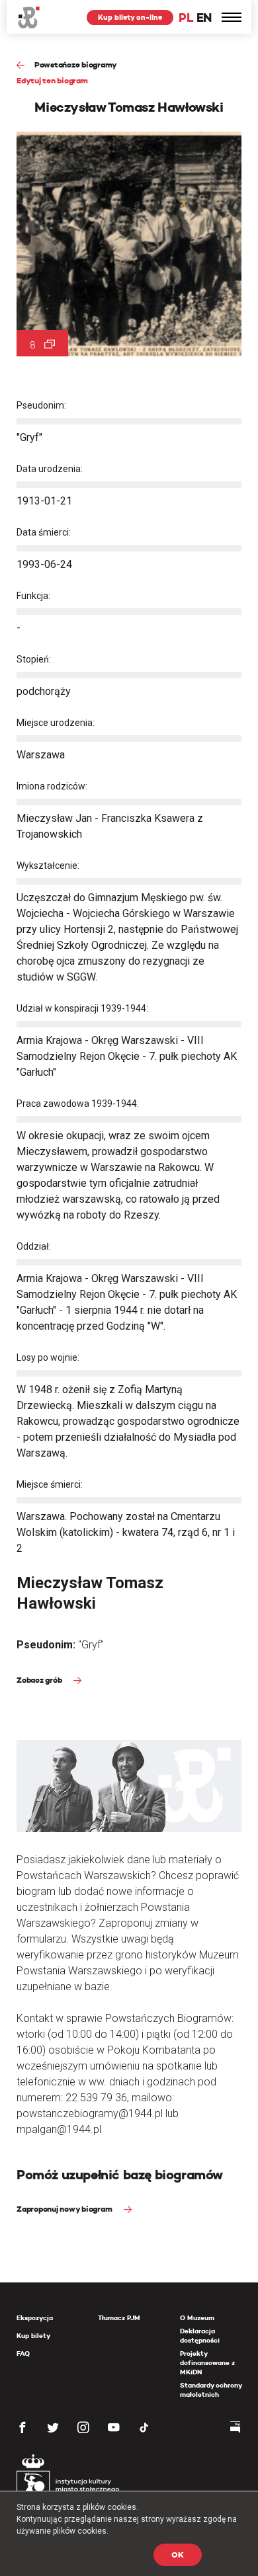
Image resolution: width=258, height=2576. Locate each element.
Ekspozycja (35, 2318)
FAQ (23, 2354)
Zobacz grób (40, 1680)
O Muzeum (197, 2318)
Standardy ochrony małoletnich (211, 2390)
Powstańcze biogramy (76, 64)
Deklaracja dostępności (200, 2336)
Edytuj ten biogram (52, 80)
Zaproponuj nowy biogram (65, 2209)
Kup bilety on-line (130, 17)
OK (178, 2555)
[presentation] (9, 1168)
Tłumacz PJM (119, 2318)
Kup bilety (33, 2336)
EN (204, 18)
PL (186, 18)
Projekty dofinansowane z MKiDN (207, 2363)
